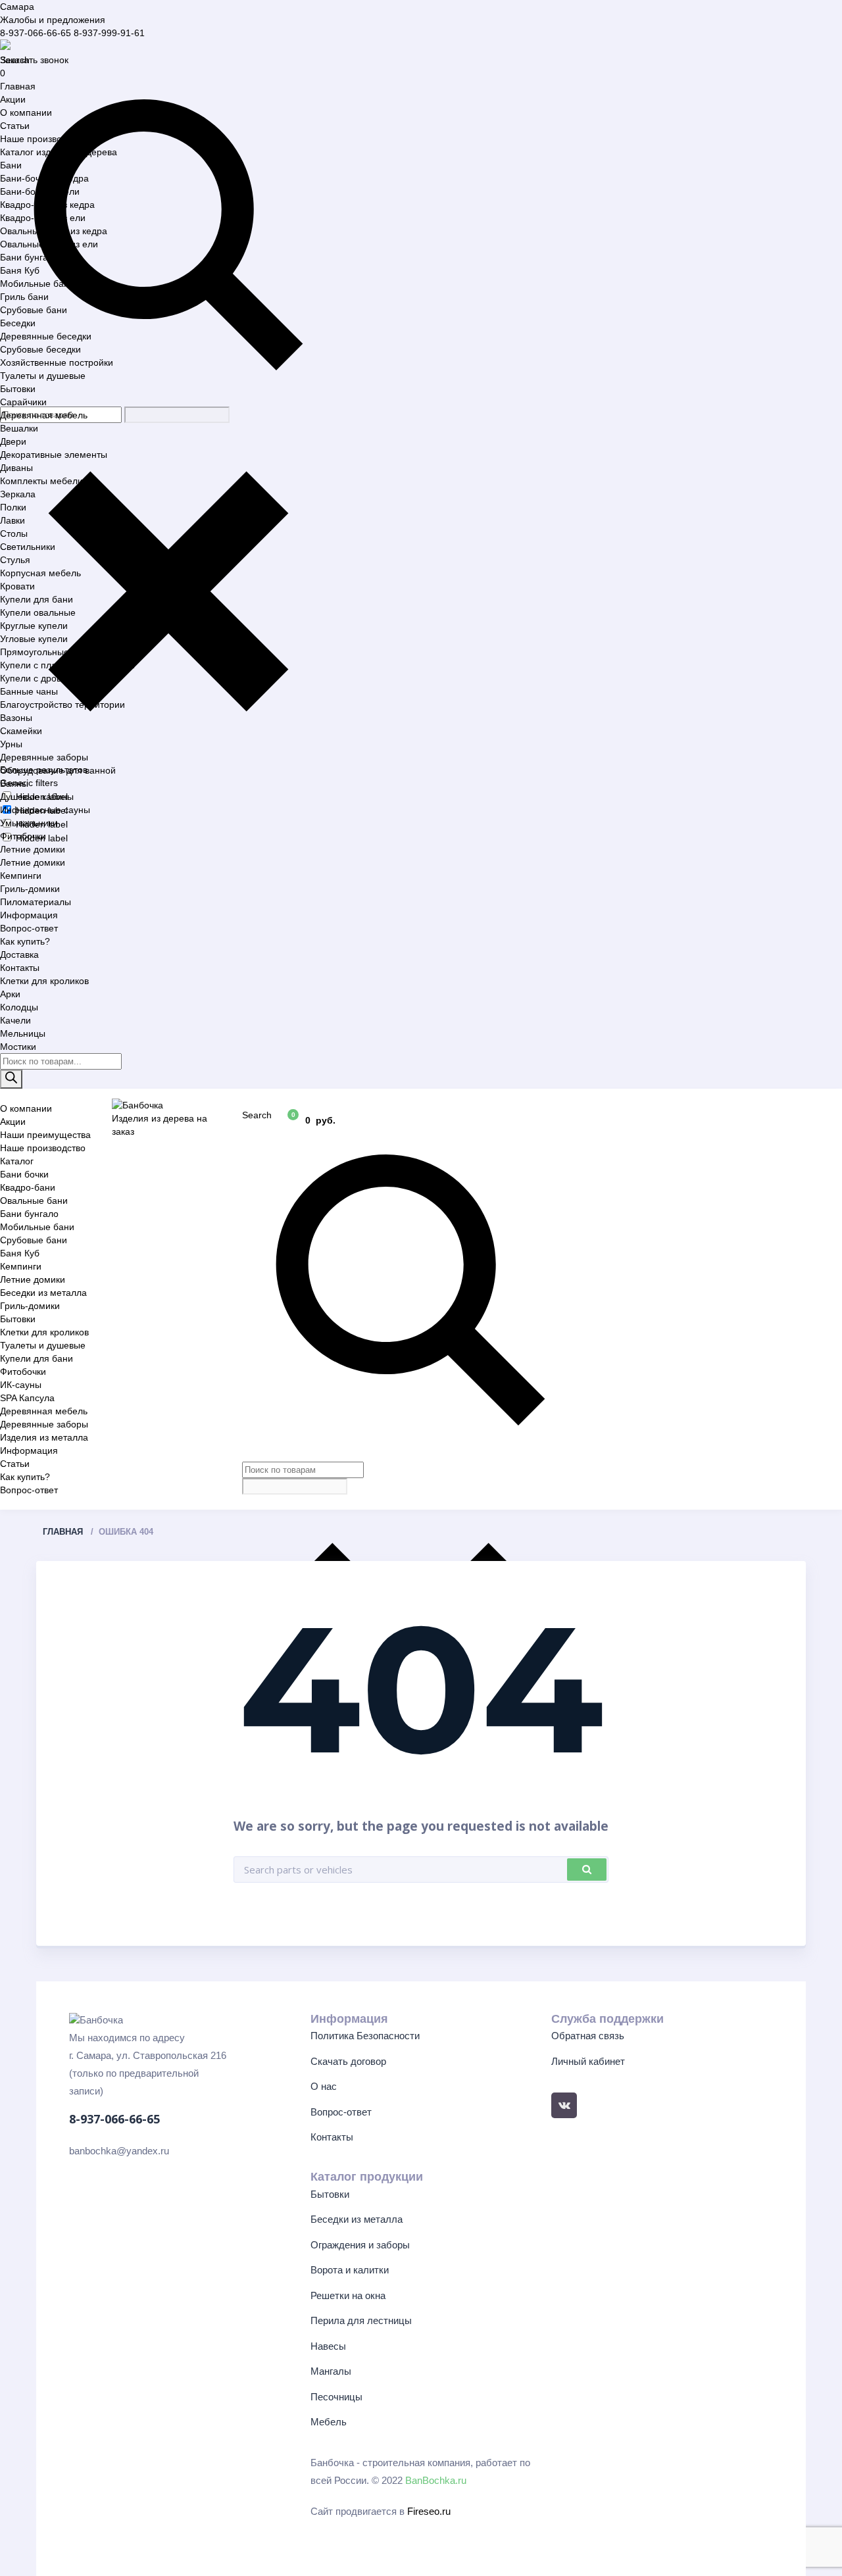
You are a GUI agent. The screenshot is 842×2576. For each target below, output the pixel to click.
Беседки (18, 323)
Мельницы (23, 1033)
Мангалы (331, 2371)
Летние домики (33, 849)
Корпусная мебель (40, 573)
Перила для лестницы (361, 2320)
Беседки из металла (43, 1293)
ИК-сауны (21, 1385)
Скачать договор (348, 2061)
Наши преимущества (45, 1135)
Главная (18, 86)
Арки (10, 994)
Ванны (14, 783)
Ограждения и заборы (360, 2245)
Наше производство (43, 139)
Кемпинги (21, 876)
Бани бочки (24, 1174)
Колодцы (19, 1007)
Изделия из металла (44, 1437)
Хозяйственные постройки (57, 362)
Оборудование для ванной (58, 770)
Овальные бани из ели (49, 244)
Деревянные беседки (46, 336)
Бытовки (18, 389)
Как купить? (25, 941)
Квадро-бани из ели (43, 218)
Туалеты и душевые (43, 376)
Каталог (17, 1161)
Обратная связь (588, 2036)
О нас (324, 2086)
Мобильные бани (37, 284)
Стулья (15, 560)
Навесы (328, 2346)
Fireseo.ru (429, 2511)
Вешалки (19, 428)
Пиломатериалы (36, 902)
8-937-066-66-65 (36, 33)
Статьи (15, 126)
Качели (15, 1020)
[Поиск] (11, 1079)
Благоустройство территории (62, 705)
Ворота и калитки (350, 2270)
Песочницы (336, 2397)
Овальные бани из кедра (54, 231)
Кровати (17, 586)
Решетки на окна (348, 2295)
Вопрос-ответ (29, 928)
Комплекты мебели (41, 481)
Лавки (12, 520)
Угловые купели (34, 639)
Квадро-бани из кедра (47, 205)
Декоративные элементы (54, 455)
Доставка (19, 954)
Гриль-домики (30, 889)
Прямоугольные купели (51, 652)
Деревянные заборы (44, 757)
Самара (17, 7)
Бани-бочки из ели (40, 191)
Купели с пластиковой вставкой (67, 665)
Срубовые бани (34, 310)
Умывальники (29, 823)
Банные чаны (29, 691)
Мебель (329, 2422)
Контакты (20, 968)
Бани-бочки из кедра (44, 178)
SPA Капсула (27, 1398)
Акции (13, 99)
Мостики (18, 1047)
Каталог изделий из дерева (59, 152)
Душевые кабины (37, 797)
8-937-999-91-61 (109, 33)
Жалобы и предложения (53, 20)
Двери (13, 441)
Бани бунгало (29, 257)
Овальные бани (34, 1201)
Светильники (28, 547)
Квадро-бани (28, 1187)
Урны (11, 744)
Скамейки (21, 731)
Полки (13, 507)
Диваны (16, 468)
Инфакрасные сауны (45, 810)
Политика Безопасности (365, 2036)
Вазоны (16, 718)
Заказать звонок (34, 60)
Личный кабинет (588, 2061)
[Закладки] (256, 1120)
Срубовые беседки (40, 349)
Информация (29, 915)
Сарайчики (23, 402)
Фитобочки (23, 836)
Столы (14, 533)
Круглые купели (34, 626)
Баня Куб (20, 270)
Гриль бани (24, 297)
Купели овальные (38, 612)
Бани (11, 165)
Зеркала (18, 494)
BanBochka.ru (436, 2480)
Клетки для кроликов (44, 981)
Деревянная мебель (44, 415)
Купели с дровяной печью (56, 678)
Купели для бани (37, 599)
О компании (26, 112)
